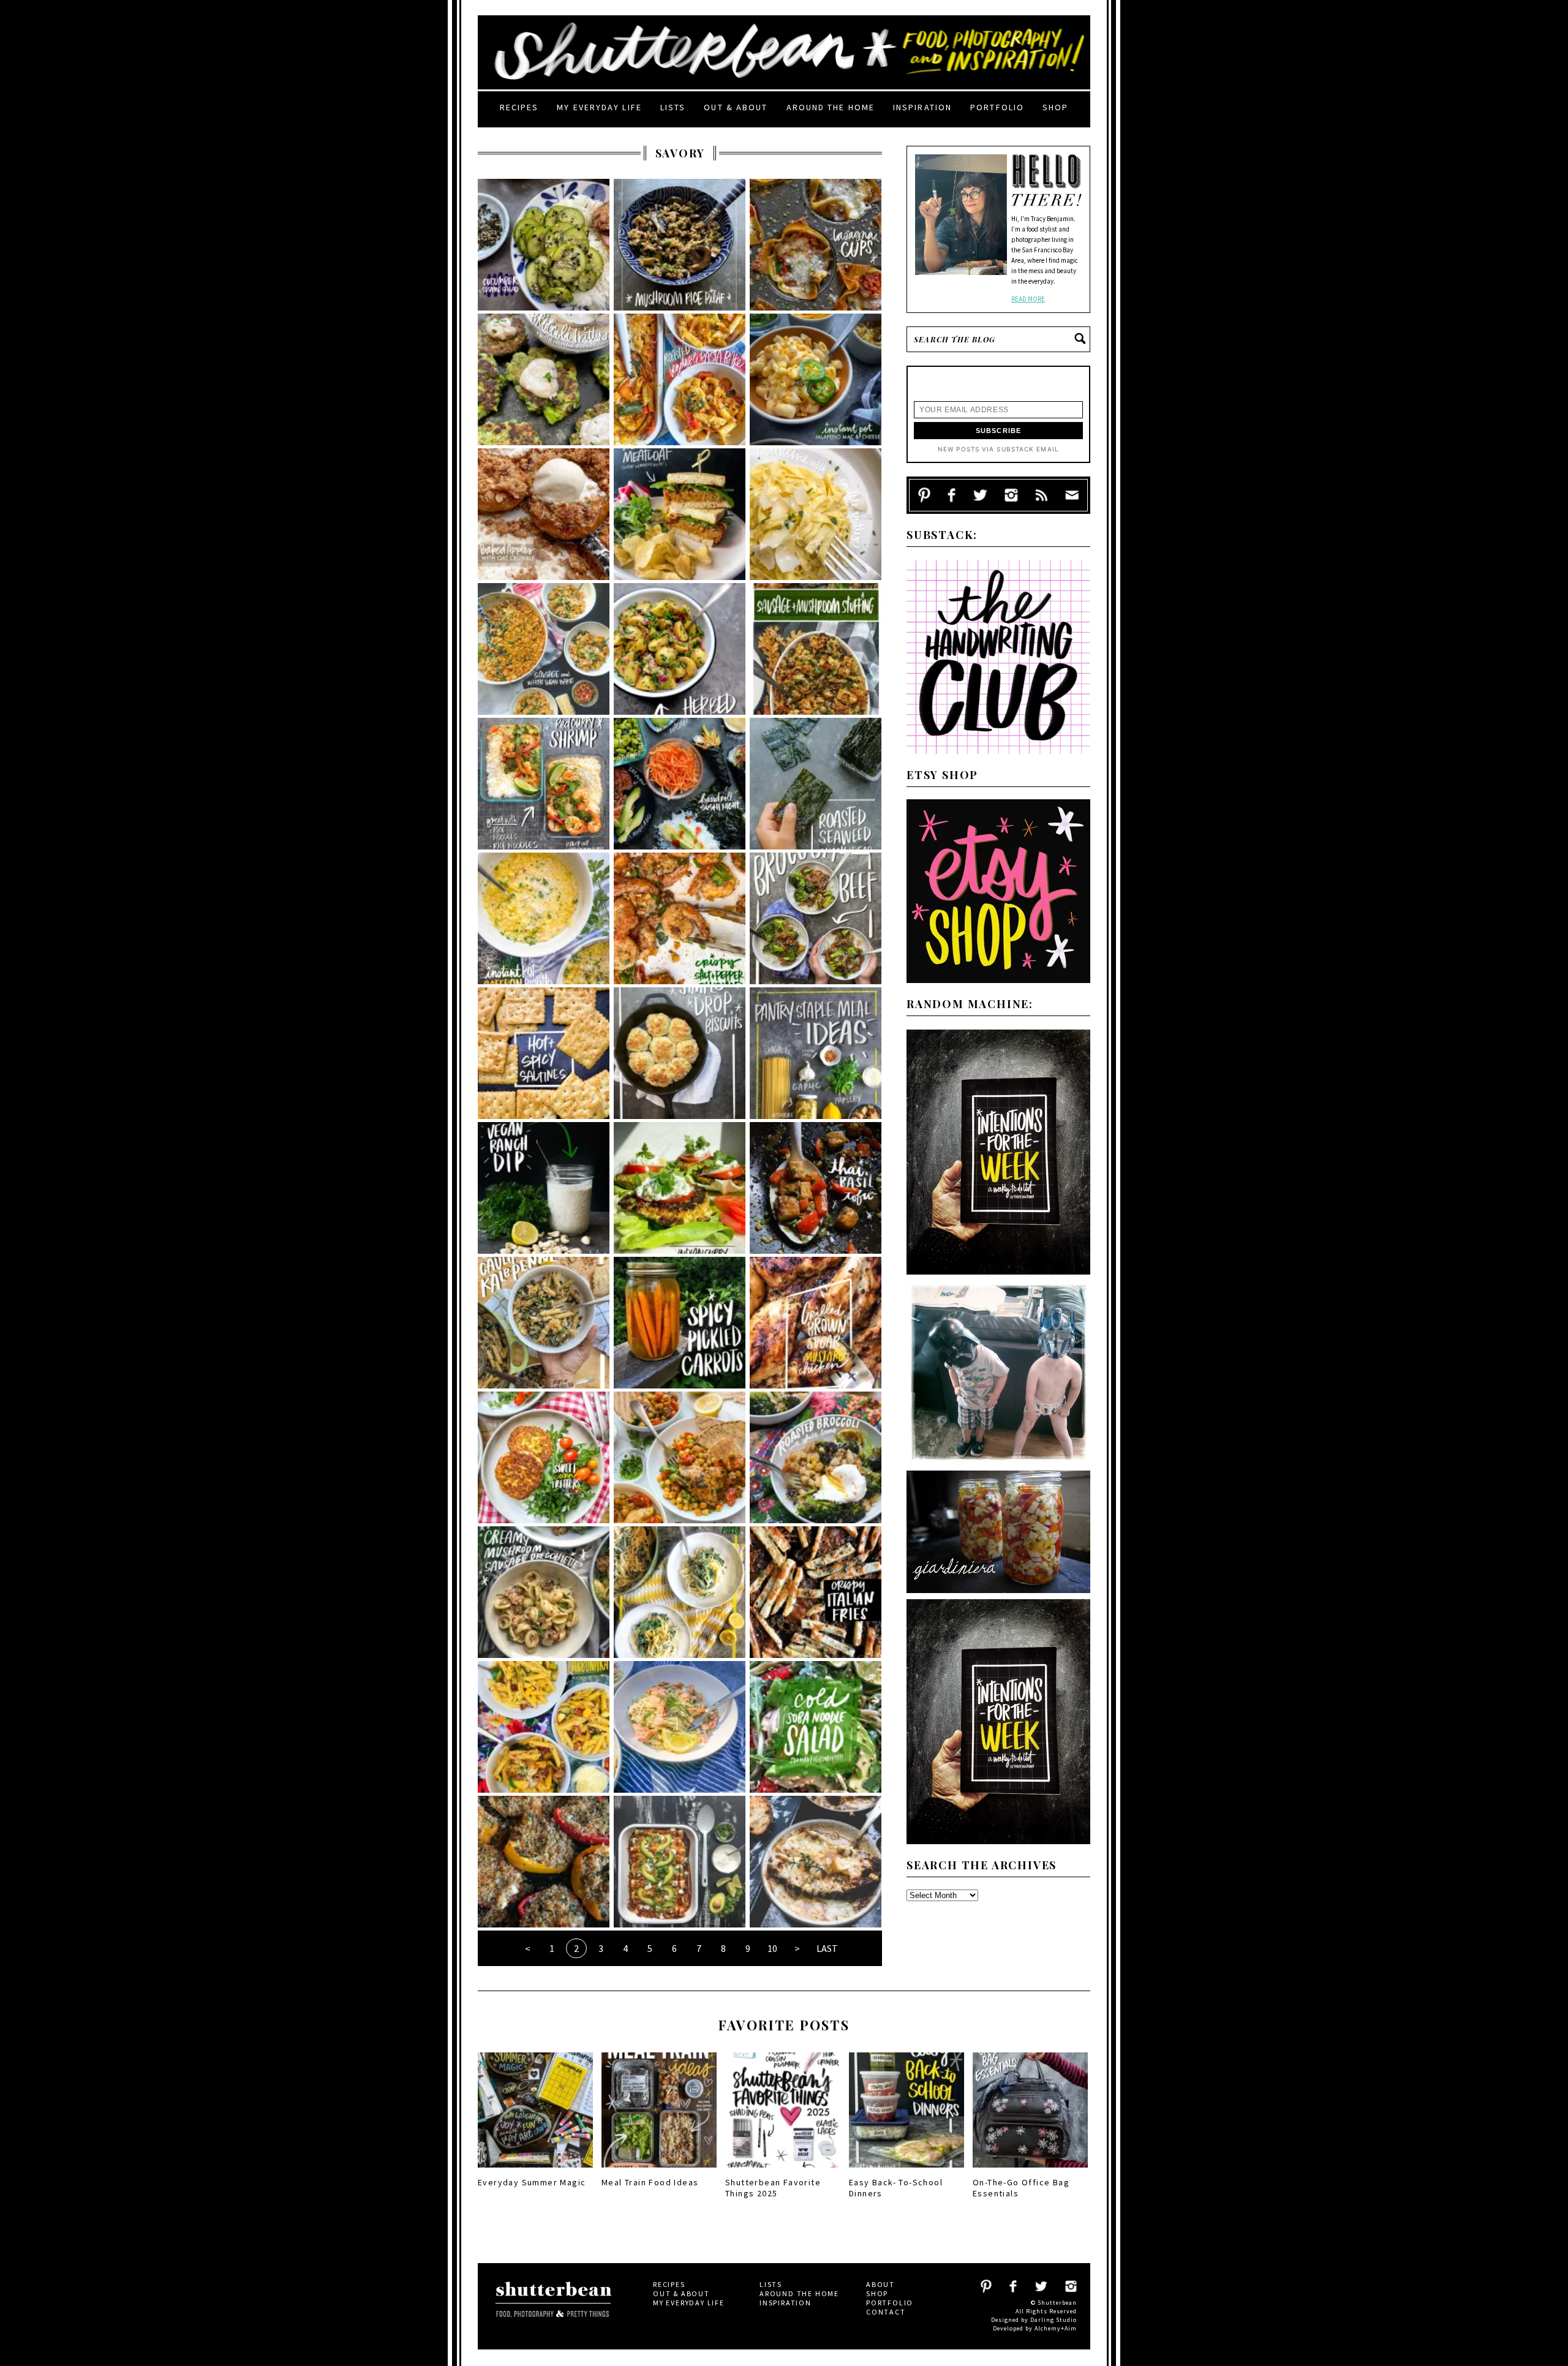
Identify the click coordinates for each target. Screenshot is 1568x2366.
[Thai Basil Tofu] (816, 1188)
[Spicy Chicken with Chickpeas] (680, 1457)
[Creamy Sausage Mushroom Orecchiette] (544, 1592)
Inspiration (922, 107)
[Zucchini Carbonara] (544, 1727)
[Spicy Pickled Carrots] (680, 1323)
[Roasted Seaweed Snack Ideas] (816, 784)
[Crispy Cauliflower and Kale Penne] (544, 1323)
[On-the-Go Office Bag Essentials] (1030, 2171)
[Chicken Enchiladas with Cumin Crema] (680, 1862)
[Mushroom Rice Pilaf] (680, 245)
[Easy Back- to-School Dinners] (907, 2171)
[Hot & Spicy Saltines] (544, 1053)
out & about (736, 107)
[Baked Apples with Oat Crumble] (544, 514)
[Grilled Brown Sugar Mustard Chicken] (816, 1323)
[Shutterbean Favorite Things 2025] (783, 2171)
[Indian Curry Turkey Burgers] (680, 1188)
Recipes (519, 107)
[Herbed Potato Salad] (680, 649)
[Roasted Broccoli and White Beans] (816, 1457)
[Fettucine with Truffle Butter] (816, 514)
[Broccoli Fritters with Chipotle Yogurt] (544, 379)
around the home (831, 107)
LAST (827, 1948)
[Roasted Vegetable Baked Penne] (680, 379)
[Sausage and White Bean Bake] (544, 649)
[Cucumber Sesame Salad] (544, 245)
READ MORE (1028, 299)
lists (673, 107)
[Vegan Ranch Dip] (544, 1188)
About (880, 2284)
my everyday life (599, 107)
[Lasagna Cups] (816, 245)
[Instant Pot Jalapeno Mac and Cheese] (816, 379)
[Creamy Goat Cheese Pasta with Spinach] (680, 1592)
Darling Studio (1053, 2320)
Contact (886, 2312)
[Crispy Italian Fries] (816, 1592)
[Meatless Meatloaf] (680, 514)
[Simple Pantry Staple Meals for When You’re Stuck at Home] (816, 1053)
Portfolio (997, 107)
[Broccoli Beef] (816, 918)
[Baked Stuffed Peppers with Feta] (544, 1862)
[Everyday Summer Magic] (535, 2171)
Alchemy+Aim (1056, 2328)
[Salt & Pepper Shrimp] (680, 918)
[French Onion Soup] (816, 1862)
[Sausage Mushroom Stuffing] (816, 649)
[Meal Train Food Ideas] (659, 2171)
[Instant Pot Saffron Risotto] (544, 918)
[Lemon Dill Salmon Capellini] (680, 1727)
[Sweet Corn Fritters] (544, 1457)
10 (772, 1948)
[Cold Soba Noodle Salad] (816, 1727)
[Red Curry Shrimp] (544, 784)
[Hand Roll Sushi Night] (680, 784)
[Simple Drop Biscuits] (680, 1053)
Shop (1055, 107)
